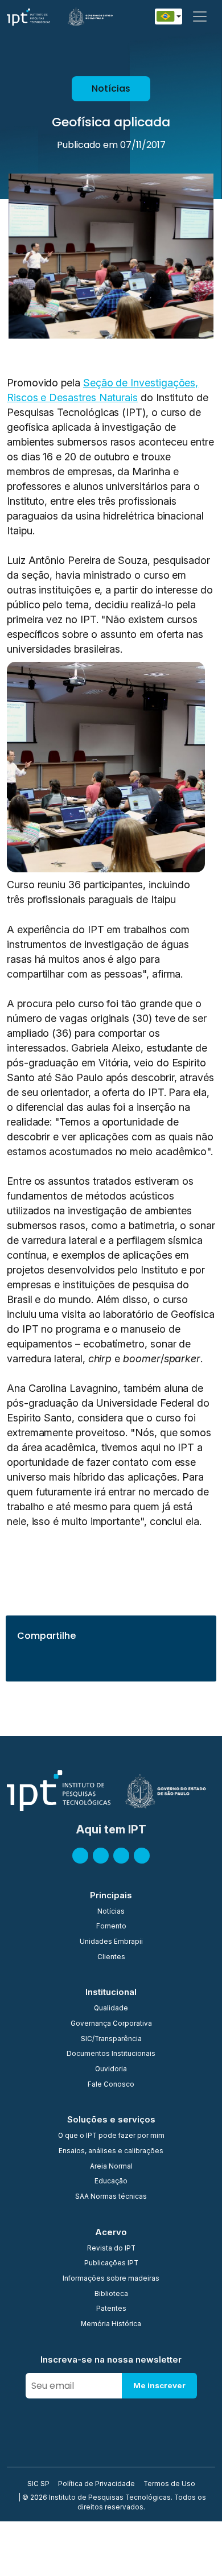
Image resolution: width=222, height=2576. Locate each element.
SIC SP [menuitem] (38, 2484)
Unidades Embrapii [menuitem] (111, 1942)
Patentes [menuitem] (111, 2309)
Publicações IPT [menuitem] (111, 2264)
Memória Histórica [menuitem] (111, 2324)
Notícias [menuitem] (111, 1912)
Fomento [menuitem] (111, 1927)
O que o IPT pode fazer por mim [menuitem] (111, 2136)
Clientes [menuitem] (111, 1957)
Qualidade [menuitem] (111, 2009)
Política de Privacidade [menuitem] (96, 2484)
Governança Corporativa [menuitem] (111, 2024)
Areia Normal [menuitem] (111, 2167)
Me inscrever (159, 2385)
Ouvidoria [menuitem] (111, 2070)
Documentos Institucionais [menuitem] (111, 2054)
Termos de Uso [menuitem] (169, 2484)
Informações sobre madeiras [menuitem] (111, 2279)
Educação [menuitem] (111, 2182)
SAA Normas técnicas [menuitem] (111, 2197)
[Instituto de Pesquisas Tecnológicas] (28, 17)
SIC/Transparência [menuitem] (111, 2039)
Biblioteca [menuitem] (111, 2294)
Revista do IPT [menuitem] (111, 2249)
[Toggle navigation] (200, 17)
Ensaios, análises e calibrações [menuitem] (111, 2152)
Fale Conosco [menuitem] (111, 2085)
